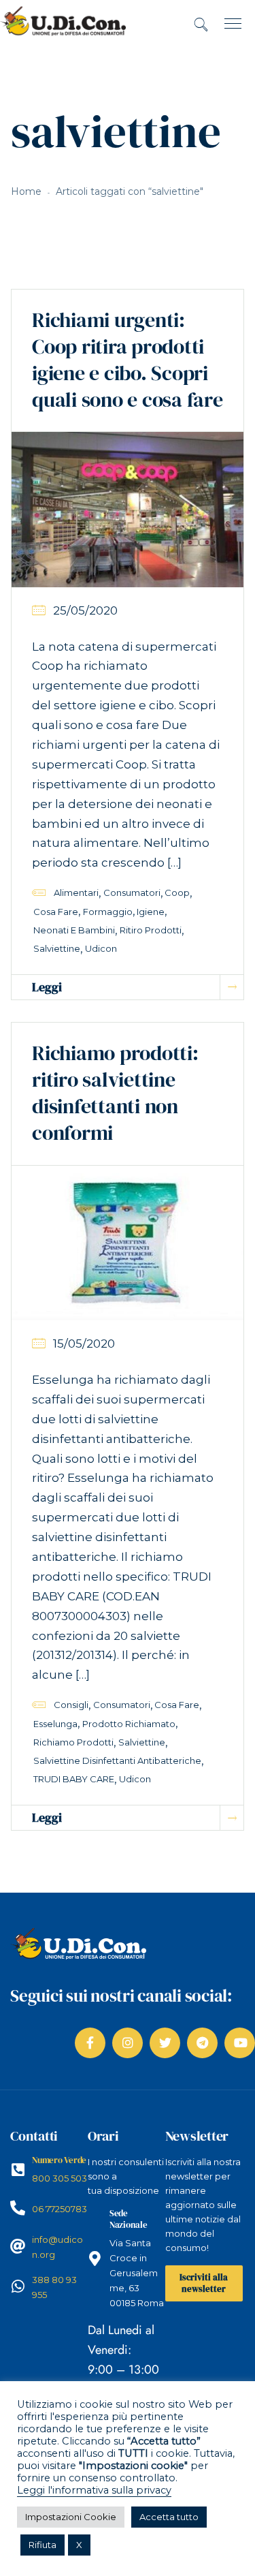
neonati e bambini (74, 930)
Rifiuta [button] (42, 2545)
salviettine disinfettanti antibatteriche (117, 1760)
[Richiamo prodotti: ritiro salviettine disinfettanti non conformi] (128, 1242)
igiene (151, 912)
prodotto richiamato (129, 1724)
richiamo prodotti (73, 1742)
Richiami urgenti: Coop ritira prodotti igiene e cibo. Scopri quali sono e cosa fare (128, 360)
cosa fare (56, 912)
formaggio (108, 912)
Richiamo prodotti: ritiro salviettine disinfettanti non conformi (115, 1093)
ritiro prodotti (151, 930)
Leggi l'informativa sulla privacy (94, 2490)
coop (177, 893)
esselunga (55, 1724)
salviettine (57, 948)
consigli (71, 1705)
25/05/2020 (85, 610)
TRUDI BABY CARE (74, 1779)
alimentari (76, 893)
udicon (101, 948)
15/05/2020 (84, 1344)
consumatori (132, 893)
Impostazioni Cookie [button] (71, 2517)
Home (26, 191)
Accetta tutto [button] (169, 2517)
